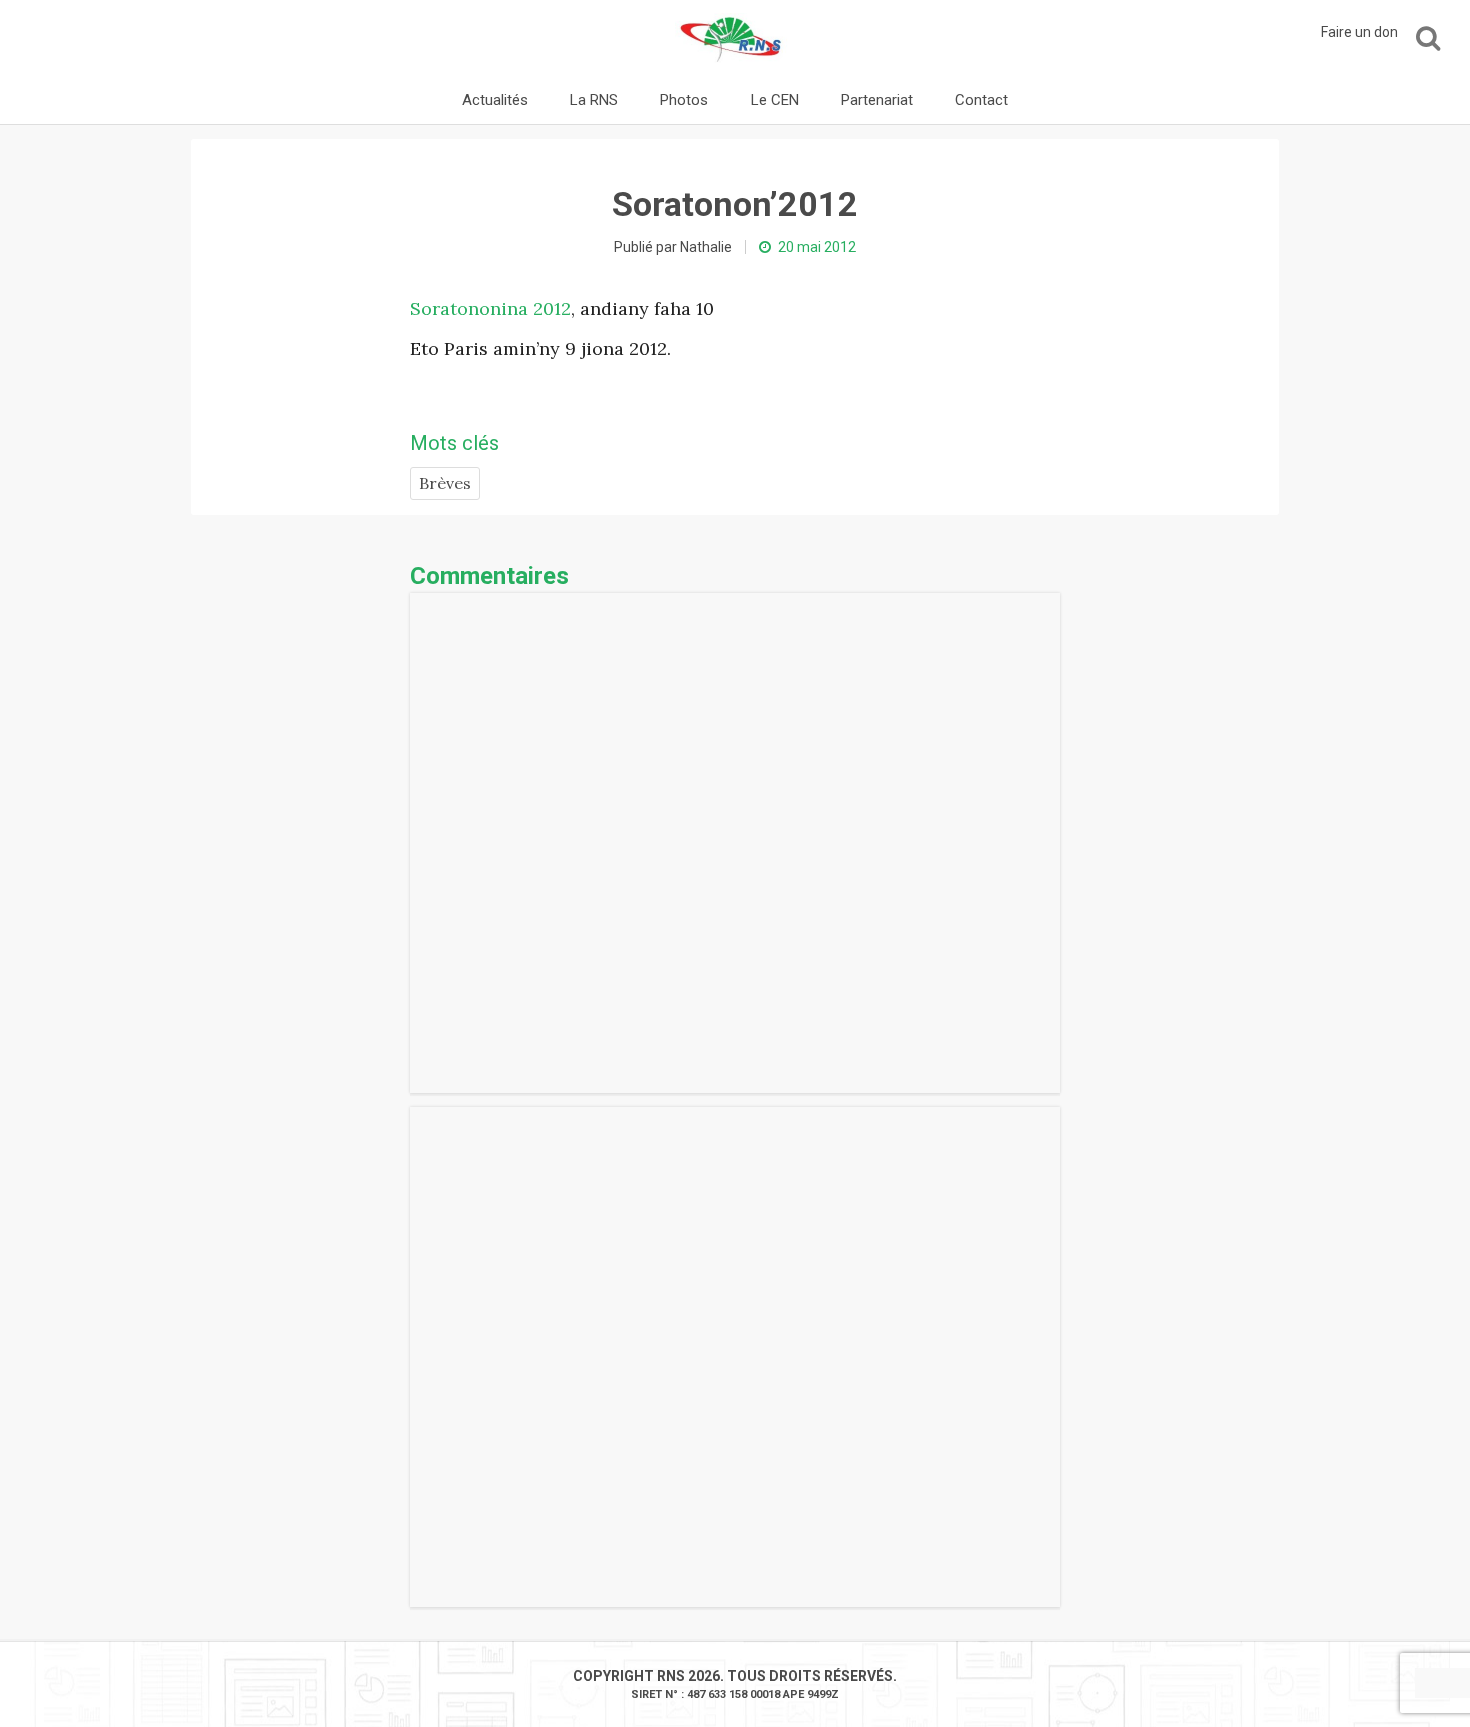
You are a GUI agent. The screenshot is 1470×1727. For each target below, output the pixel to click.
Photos (684, 100)
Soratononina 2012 (490, 308)
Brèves (445, 483)
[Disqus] (735, 843)
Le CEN (775, 100)
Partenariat (877, 100)
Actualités (495, 100)
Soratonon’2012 (735, 204)
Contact (981, 100)
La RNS (594, 100)
